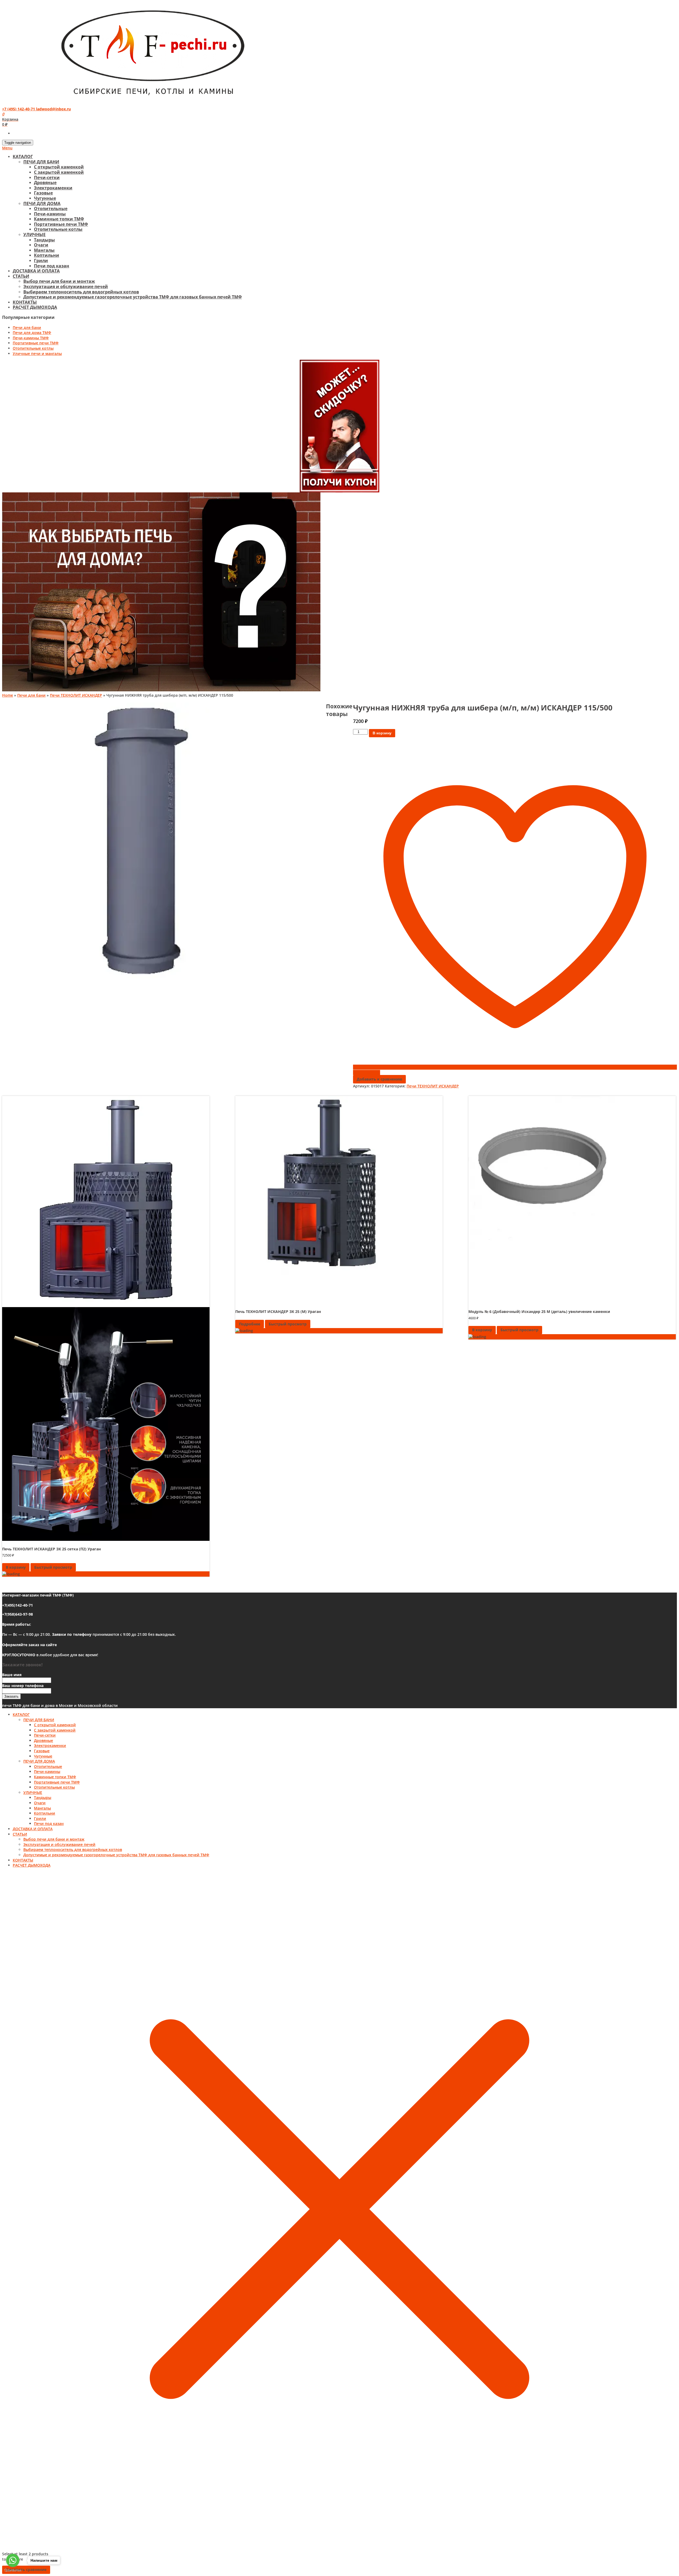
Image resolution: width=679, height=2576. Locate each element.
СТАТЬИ (21, 276)
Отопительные (51, 209)
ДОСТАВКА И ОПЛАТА (36, 271)
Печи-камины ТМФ (31, 338)
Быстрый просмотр (53, 1567)
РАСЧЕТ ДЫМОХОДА (35, 307)
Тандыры (44, 240)
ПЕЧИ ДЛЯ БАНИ (41, 162)
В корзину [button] (16, 1567)
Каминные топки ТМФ (59, 219)
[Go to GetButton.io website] (13, 2571)
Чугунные (45, 198)
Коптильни (47, 255)
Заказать (11, 1696)
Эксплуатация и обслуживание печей (66, 287)
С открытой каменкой (59, 167)
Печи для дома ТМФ (32, 333)
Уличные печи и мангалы (37, 354)
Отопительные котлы (58, 229)
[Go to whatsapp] (13, 2560)
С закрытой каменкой (59, 172)
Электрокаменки (53, 188)
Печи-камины (50, 214)
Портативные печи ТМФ (61, 224)
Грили (41, 261)
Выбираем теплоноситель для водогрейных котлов (81, 292)
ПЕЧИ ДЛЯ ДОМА (42, 203)
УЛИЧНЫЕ (34, 235)
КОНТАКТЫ (25, 302)
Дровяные (45, 183)
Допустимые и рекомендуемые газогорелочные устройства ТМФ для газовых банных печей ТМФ (133, 297)
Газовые (43, 193)
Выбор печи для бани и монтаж (59, 281)
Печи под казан (52, 266)
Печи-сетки (47, 177)
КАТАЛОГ (23, 157)
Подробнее (250, 1324)
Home (8, 695)
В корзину (382, 733)
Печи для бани (27, 328)
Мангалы (44, 250)
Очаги (41, 245)
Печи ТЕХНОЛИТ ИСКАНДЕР (76, 695)
